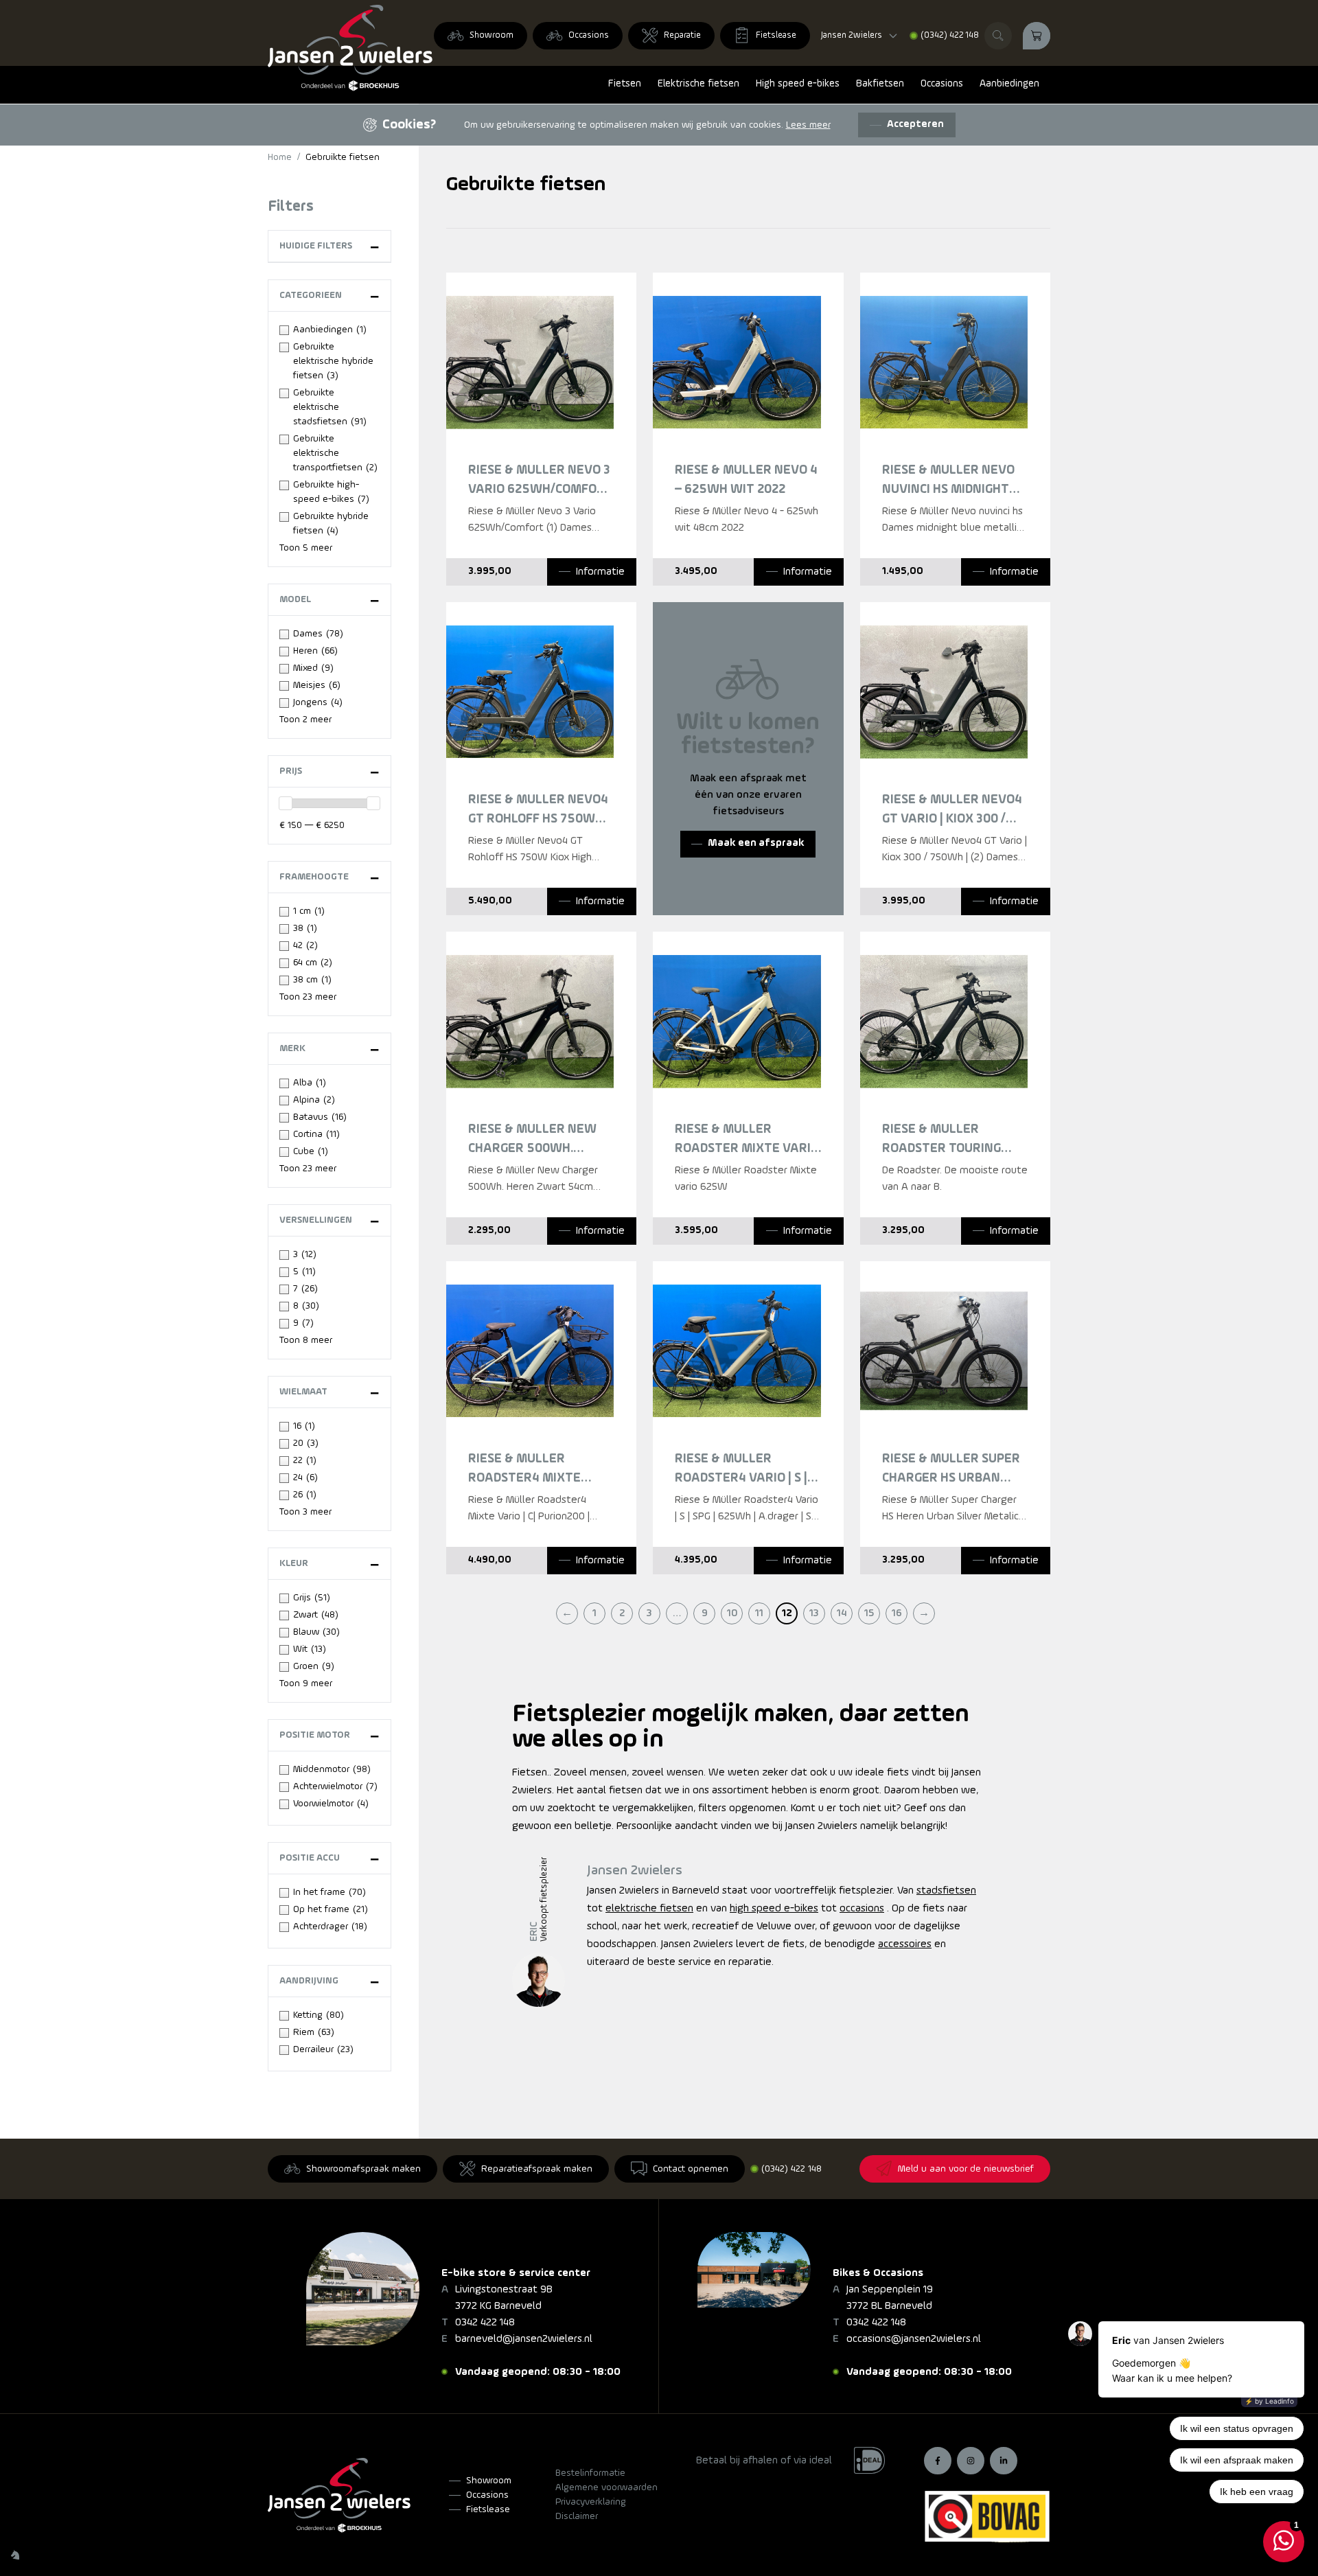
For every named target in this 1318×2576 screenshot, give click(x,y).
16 (897, 1613)
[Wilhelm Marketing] (15, 2555)
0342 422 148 (485, 2323)
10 (732, 1613)
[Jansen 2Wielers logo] (350, 48)
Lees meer (808, 125)
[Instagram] (971, 2461)
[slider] (286, 803)
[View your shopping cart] (1037, 36)
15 (869, 1613)
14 (842, 1613)
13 (814, 1613)
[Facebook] (938, 2461)
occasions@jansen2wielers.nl (914, 2339)
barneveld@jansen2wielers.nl (524, 2339)
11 (759, 1613)
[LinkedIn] (1004, 2461)
